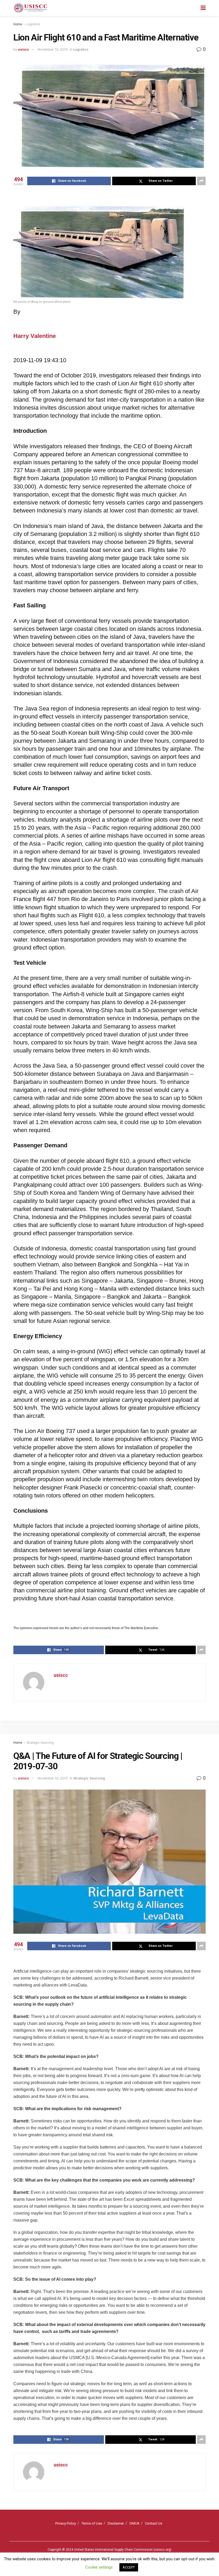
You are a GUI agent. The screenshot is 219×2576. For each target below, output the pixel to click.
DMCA (134, 2523)
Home (18, 24)
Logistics (33, 24)
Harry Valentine (35, 336)
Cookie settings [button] (99, 2567)
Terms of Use (92, 2523)
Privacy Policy (66, 2523)
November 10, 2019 (52, 49)
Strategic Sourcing (40, 1743)
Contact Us (154, 2523)
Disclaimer (116, 2523)
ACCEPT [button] (129, 2567)
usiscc (24, 49)
